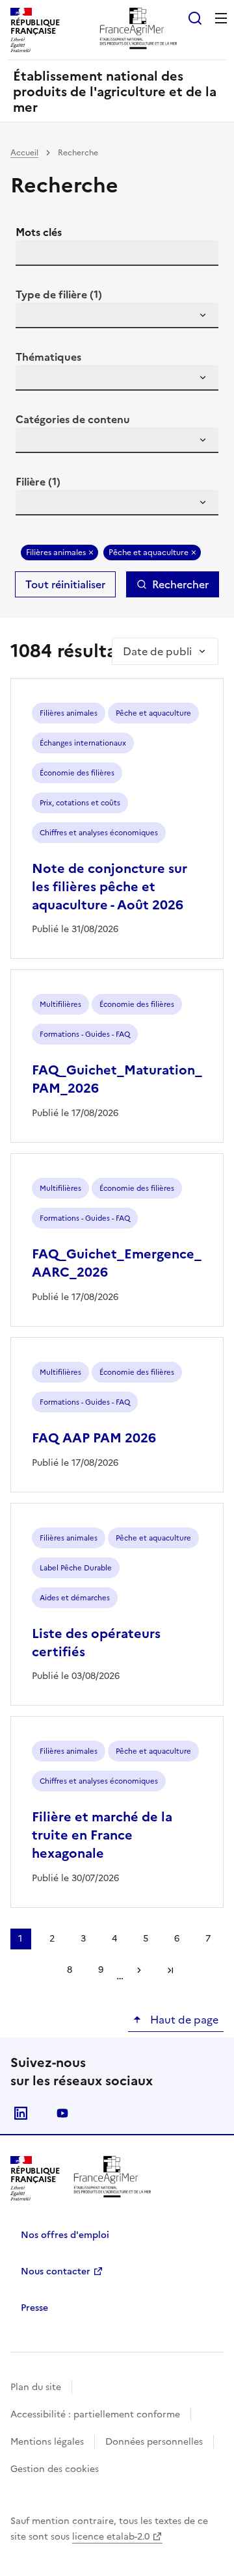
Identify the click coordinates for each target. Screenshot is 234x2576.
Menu (221, 18)
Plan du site (36, 2387)
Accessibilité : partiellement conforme (95, 2414)
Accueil (24, 153)
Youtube (62, 2113)
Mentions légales (47, 2442)
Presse (34, 2308)
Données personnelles (154, 2442)
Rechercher (180, 584)
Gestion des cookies (55, 2469)
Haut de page (183, 2020)
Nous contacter (56, 2271)
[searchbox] (33, 317)
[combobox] (117, 315)
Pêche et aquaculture (149, 553)
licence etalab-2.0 (111, 2537)
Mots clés (39, 232)
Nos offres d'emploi (65, 2235)
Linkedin (21, 2113)
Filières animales (56, 553)
